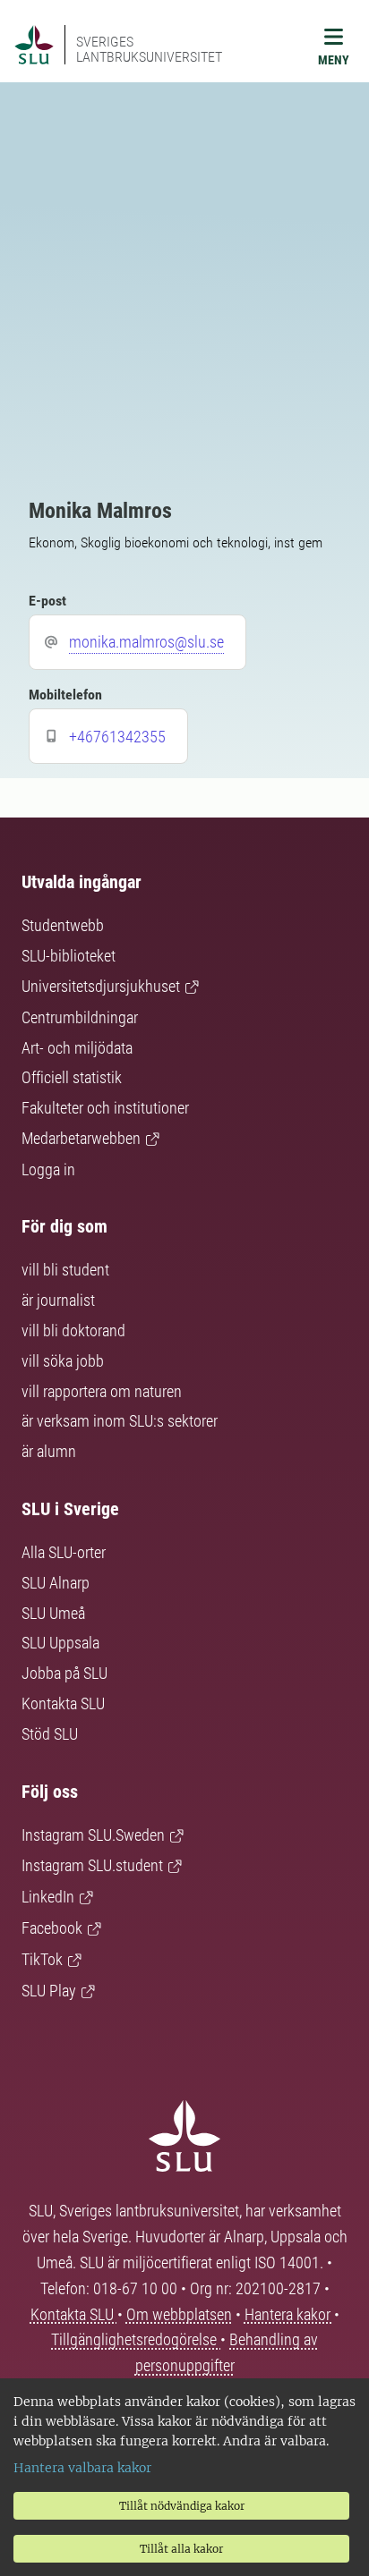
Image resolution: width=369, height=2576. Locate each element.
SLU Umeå (53, 1613)
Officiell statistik (72, 1077)
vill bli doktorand (73, 1330)
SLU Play (49, 1991)
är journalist (58, 1300)
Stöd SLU (50, 1734)
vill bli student (65, 1270)
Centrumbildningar (80, 1017)
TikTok (42, 1959)
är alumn (49, 1451)
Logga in (48, 1169)
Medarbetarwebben (81, 1138)
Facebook (52, 1928)
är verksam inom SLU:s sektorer (120, 1421)
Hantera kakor (289, 2314)
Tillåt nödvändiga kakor (182, 2506)
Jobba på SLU (64, 1673)
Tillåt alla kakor (181, 2549)
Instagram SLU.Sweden (93, 1835)
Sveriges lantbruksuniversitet (149, 49)
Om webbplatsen (179, 2314)
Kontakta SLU (63, 1703)
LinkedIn (48, 1897)
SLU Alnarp (56, 1583)
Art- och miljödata (77, 1048)
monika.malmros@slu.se (146, 642)
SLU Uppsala (60, 1643)
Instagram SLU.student (92, 1865)
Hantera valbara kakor (82, 2468)
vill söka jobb (63, 1361)
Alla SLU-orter (64, 1552)
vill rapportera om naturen (102, 1391)
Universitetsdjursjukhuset (101, 986)
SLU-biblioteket (69, 956)
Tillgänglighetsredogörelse (136, 2339)
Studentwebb (63, 925)
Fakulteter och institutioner (105, 1108)
